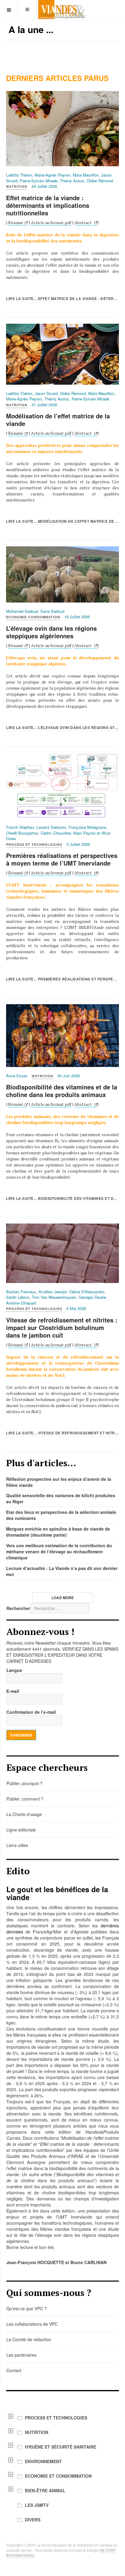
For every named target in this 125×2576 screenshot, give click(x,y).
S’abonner (21, 1735)
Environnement (43, 2461)
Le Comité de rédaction (29, 2339)
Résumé (16, 223)
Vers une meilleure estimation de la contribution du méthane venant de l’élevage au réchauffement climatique (59, 1551)
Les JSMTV (37, 2505)
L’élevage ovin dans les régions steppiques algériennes (51, 632)
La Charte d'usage (24, 1814)
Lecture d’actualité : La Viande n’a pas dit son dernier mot (62, 1571)
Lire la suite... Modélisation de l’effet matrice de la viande (62, 521)
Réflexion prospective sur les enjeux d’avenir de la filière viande (59, 1482)
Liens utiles (17, 1845)
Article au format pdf (51, 223)
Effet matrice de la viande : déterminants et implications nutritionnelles (48, 205)
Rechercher (18, 1608)
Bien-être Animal (45, 2490)
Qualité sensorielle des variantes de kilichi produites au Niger (61, 1498)
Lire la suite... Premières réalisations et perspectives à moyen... (62, 979)
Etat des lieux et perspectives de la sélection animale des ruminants (61, 1515)
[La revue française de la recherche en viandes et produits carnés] (62, 10)
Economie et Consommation (58, 2476)
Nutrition (37, 2432)
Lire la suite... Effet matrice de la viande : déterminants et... (62, 299)
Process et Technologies (56, 2418)
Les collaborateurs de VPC (32, 2324)
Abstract (83, 223)
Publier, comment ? (25, 1799)
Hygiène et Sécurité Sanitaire (61, 2447)
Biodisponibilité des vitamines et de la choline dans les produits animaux (62, 1091)
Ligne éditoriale (21, 1830)
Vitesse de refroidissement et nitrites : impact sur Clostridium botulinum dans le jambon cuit (62, 1327)
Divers (33, 2520)
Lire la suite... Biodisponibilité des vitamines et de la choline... (62, 1198)
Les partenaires (21, 2355)
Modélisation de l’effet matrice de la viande (58, 420)
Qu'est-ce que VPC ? (27, 2308)
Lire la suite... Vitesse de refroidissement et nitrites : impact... (62, 1433)
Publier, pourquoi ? (24, 1783)
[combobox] (60, 1608)
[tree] (62, 2469)
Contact (14, 2370)
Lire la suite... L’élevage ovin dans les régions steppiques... (62, 728)
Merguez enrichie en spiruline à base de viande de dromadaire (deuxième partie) (58, 1532)
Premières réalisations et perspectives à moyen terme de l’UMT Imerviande (62, 859)
